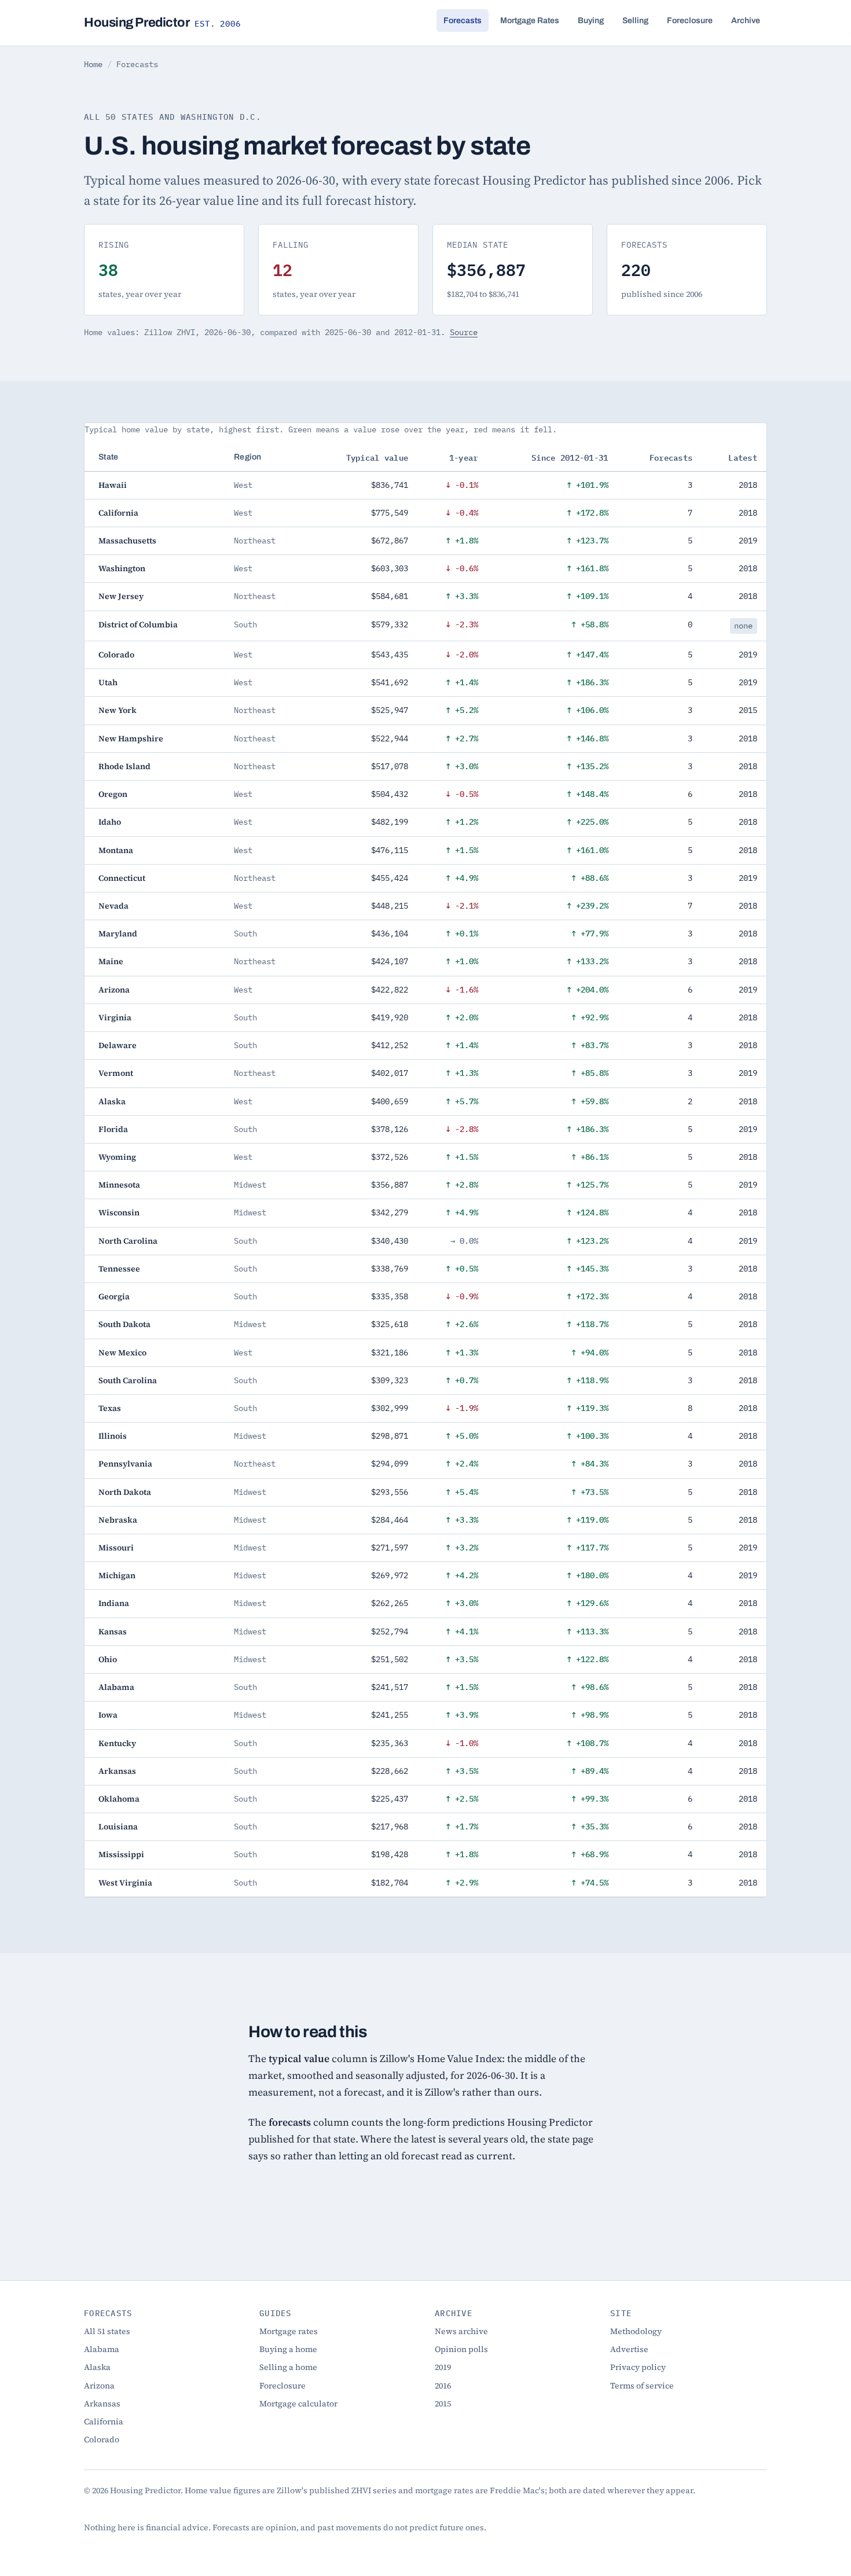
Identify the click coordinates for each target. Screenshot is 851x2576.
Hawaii (113, 485)
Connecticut (122, 878)
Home (93, 64)
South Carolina (128, 1380)
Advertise (629, 2349)
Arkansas (117, 1771)
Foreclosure (690, 21)
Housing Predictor (162, 23)
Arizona (114, 990)
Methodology (636, 2331)
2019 (443, 2367)
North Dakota (125, 1492)
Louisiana (118, 1827)
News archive (461, 2331)
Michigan (117, 1575)
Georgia (114, 1296)
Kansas (113, 1631)
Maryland (118, 934)
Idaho (110, 822)
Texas (110, 1408)
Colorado (116, 655)
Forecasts (463, 21)
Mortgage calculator (298, 2404)
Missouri (116, 1548)
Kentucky (117, 1743)
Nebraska (118, 1520)
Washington (122, 568)
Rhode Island (124, 766)
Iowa (108, 1715)
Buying (591, 21)
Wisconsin (119, 1212)
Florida (113, 1129)
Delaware (118, 1045)
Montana (116, 850)
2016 (443, 2386)
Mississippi (121, 1854)
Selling (635, 21)
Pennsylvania (125, 1464)
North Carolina (128, 1241)
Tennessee (119, 1269)
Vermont (116, 1073)
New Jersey (121, 596)
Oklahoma (119, 1799)
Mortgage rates (289, 2331)
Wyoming (117, 1157)
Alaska (112, 1101)
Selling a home (288, 2367)
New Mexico (122, 1353)
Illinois (113, 1436)
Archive (746, 21)
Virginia (115, 1017)
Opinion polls (461, 2349)
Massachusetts (127, 541)
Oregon (113, 794)
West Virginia (125, 1883)
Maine (111, 961)
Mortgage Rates (530, 21)
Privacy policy (638, 2367)
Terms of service (642, 2386)
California (118, 513)
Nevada (113, 906)
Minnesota (119, 1185)
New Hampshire (131, 738)
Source (464, 332)
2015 (443, 2404)
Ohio (108, 1659)
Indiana (114, 1603)
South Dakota (124, 1324)
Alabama (116, 1687)
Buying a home (288, 2349)
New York (118, 710)
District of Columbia (138, 624)
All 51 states (107, 2331)
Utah (108, 682)
